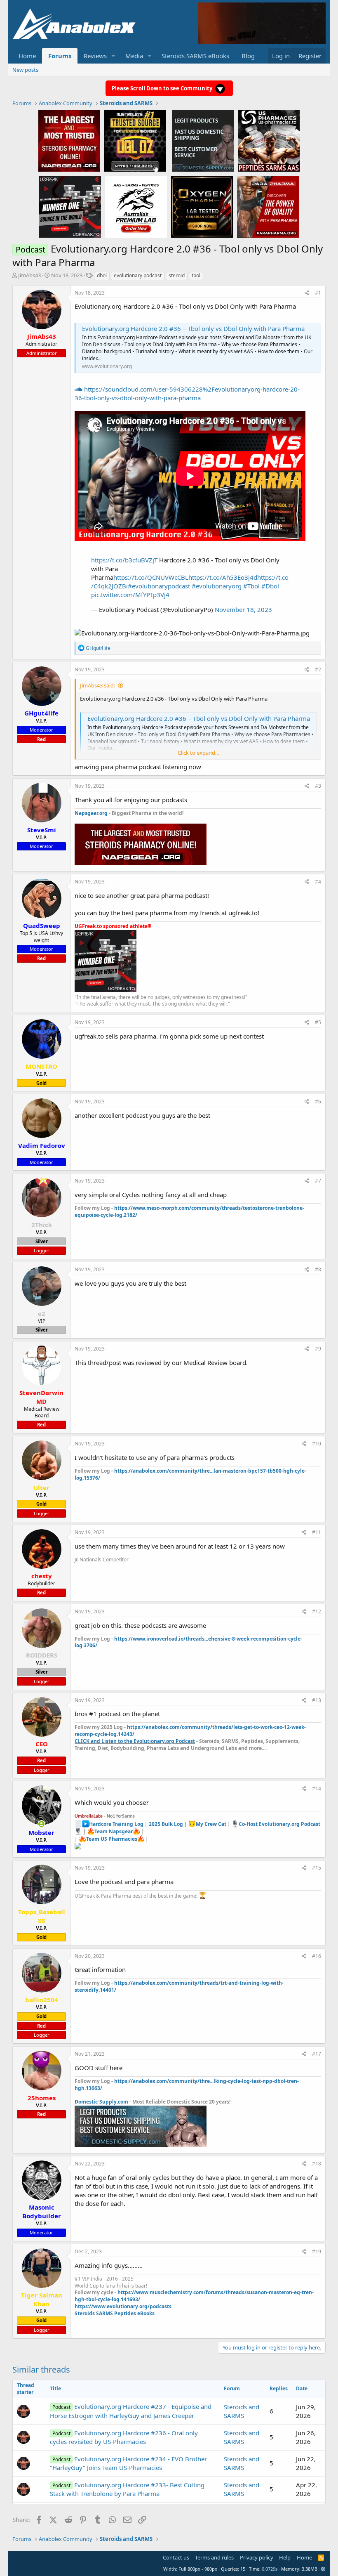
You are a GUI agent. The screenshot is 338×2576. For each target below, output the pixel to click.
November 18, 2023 (243, 609)
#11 (317, 1532)
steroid (177, 275)
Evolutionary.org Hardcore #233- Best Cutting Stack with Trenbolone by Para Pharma (127, 2489)
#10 (317, 1444)
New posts (25, 70)
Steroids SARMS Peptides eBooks (115, 2313)
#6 (318, 1101)
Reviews (95, 56)
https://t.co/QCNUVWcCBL (151, 577)
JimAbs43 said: (97, 685)
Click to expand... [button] (198, 753)
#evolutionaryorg (217, 586)
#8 (318, 1269)
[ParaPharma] (268, 206)
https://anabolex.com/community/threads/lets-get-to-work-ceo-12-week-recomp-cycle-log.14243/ (190, 1731)
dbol (102, 275)
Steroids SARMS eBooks (195, 56)
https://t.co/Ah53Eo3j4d (223, 577)
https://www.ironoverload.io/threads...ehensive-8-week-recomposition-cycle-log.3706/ (188, 1642)
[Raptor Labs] (136, 206)
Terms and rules (214, 2557)
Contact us (176, 2557)
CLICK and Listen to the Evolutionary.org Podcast (135, 1741)
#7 (318, 1181)
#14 (317, 1789)
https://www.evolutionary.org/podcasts (123, 2306)
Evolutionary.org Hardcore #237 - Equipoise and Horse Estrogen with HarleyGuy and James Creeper (130, 2411)
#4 (318, 882)
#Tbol (251, 586)
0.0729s (270, 2569)
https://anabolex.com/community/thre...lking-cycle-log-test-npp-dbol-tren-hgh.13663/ (187, 2085)
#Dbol (270, 586)
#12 (317, 1611)
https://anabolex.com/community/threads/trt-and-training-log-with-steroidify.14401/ (179, 1986)
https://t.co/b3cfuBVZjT (124, 560)
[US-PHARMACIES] (269, 140)
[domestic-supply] (203, 140)
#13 (317, 1700)
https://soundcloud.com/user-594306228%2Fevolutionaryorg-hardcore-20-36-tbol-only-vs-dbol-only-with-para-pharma (187, 393)
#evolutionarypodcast (159, 586)
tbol (196, 275)
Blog (248, 56)
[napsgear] (69, 140)
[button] (113, 56)
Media (134, 56)
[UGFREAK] (70, 206)
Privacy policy (257, 2557)
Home (27, 56)
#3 (318, 786)
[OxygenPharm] (202, 206)
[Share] (307, 293)
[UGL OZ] (135, 140)
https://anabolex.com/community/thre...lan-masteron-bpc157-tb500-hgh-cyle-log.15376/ (190, 1474)
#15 (317, 1868)
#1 (318, 293)
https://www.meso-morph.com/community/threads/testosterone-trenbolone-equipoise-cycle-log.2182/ (189, 1211)
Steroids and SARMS (242, 2411)
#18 (317, 2164)
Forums (60, 56)
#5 (318, 1022)
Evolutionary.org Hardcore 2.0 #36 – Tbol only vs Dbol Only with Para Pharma (193, 328)
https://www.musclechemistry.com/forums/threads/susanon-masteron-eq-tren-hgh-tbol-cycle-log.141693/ (194, 2296)
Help (285, 2557)
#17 (317, 2054)
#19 (317, 2251)
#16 (317, 1956)
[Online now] (41, 1824)
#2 (318, 669)
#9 (318, 1349)
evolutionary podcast (138, 275)
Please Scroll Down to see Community (163, 88)
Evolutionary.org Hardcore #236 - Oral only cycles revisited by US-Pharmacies (124, 2437)
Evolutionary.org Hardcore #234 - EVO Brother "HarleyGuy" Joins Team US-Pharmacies (128, 2463)
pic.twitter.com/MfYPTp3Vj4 (130, 595)
